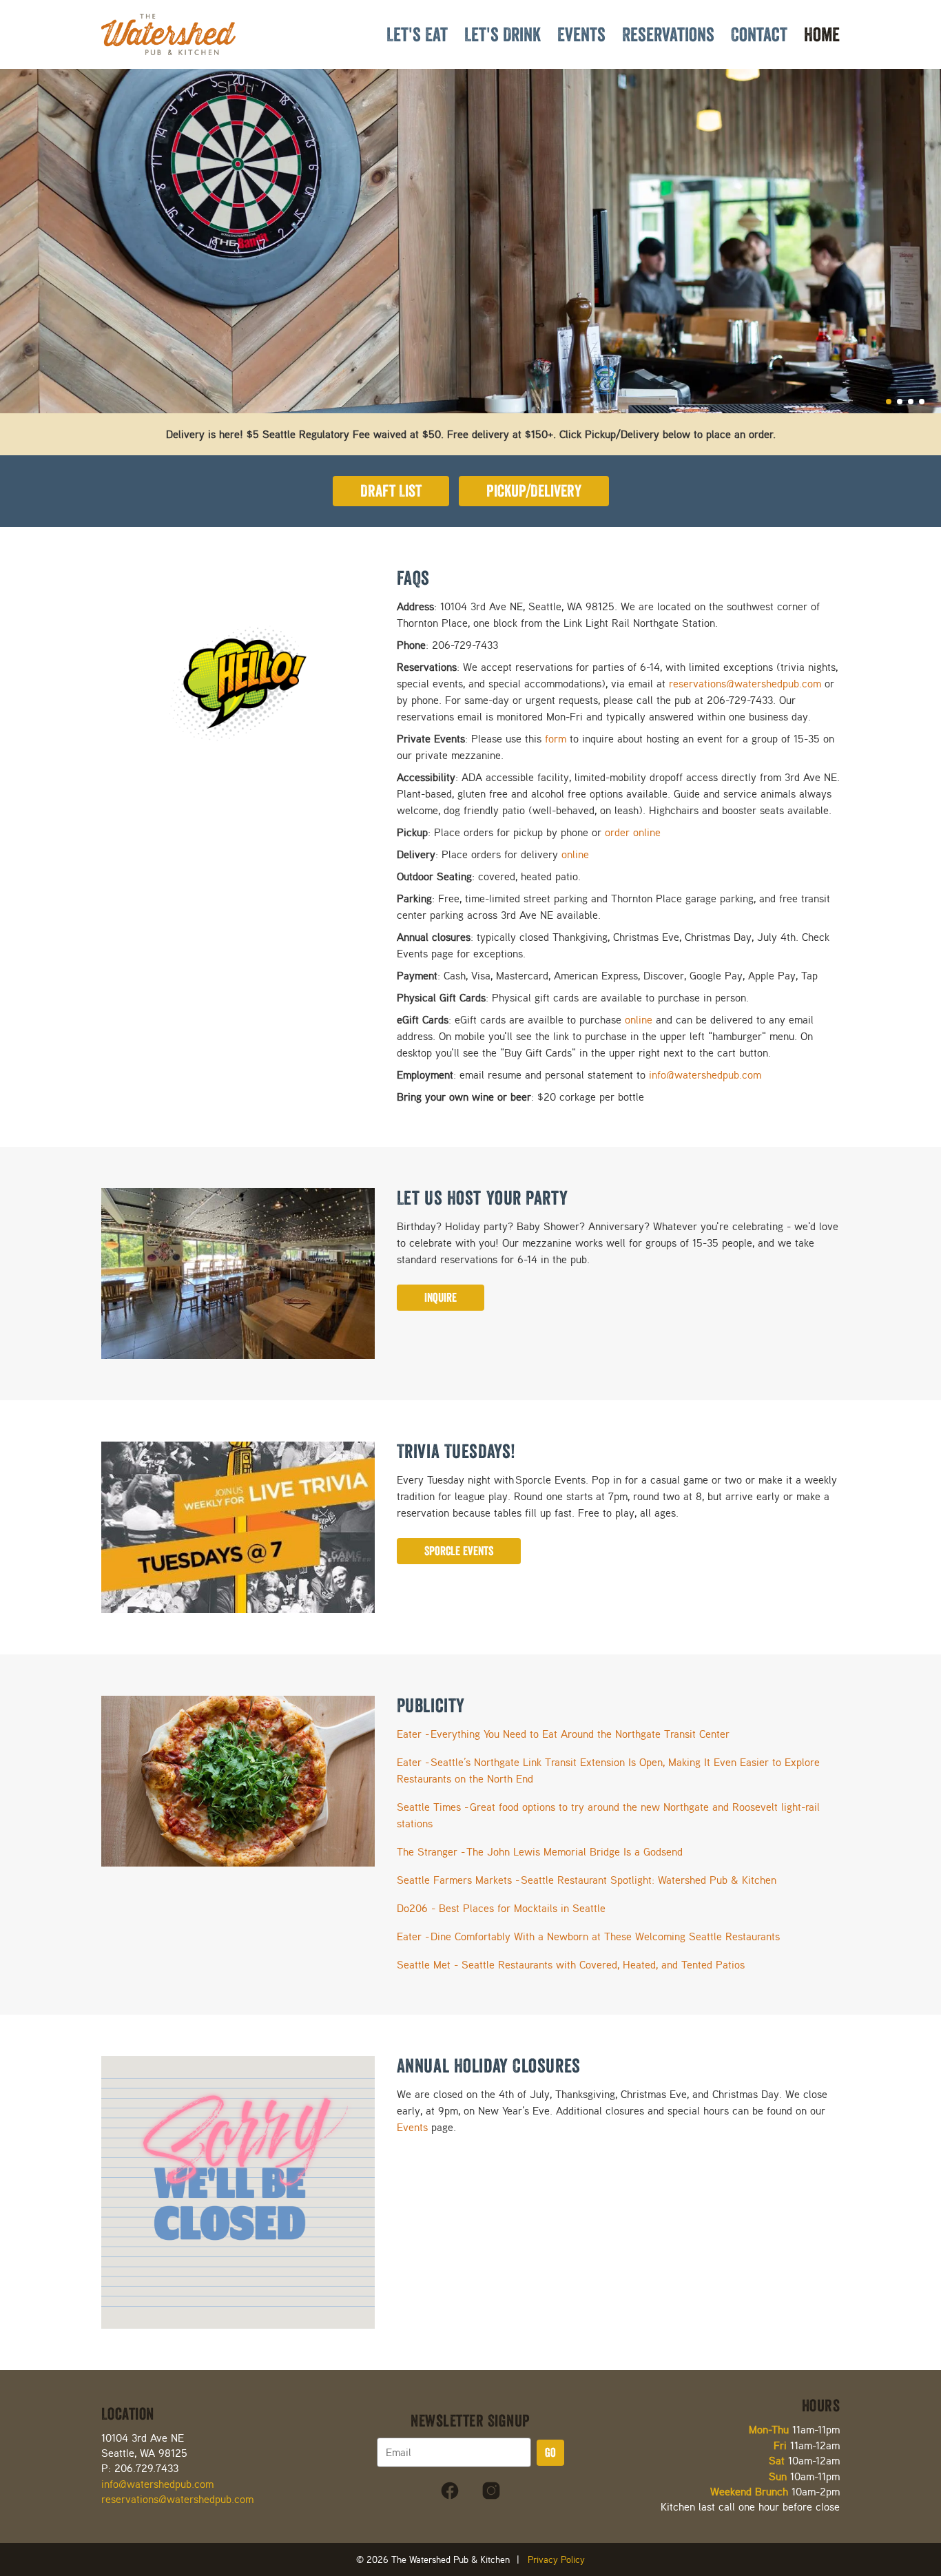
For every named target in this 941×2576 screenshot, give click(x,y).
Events (581, 34)
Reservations (668, 34)
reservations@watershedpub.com (745, 684)
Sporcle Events (459, 1551)
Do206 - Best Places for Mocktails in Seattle (501, 1908)
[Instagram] (491, 2491)
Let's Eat (417, 34)
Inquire (441, 1298)
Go (550, 2453)
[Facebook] (450, 2491)
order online (633, 832)
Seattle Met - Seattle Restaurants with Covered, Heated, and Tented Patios (571, 1965)
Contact (759, 34)
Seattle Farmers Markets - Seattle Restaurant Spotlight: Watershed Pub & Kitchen (587, 1880)
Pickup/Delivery (534, 491)
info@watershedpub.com (705, 1075)
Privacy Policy (556, 2559)
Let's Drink (503, 34)
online (575, 854)
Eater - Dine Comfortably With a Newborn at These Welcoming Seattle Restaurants (588, 1936)
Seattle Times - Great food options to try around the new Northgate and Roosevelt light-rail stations (608, 1815)
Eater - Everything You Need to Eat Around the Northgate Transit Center (563, 1734)
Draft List (391, 491)
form (556, 739)
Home (822, 34)
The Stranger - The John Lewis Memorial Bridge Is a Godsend (540, 1852)
